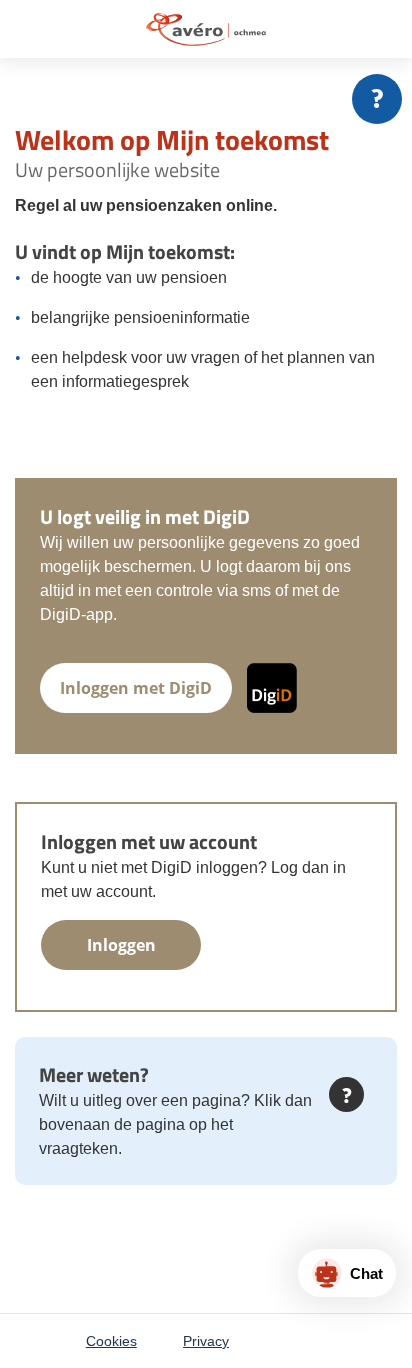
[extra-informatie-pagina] (377, 99)
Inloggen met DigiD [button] (136, 688)
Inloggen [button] (121, 945)
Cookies (111, 1341)
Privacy (206, 1341)
